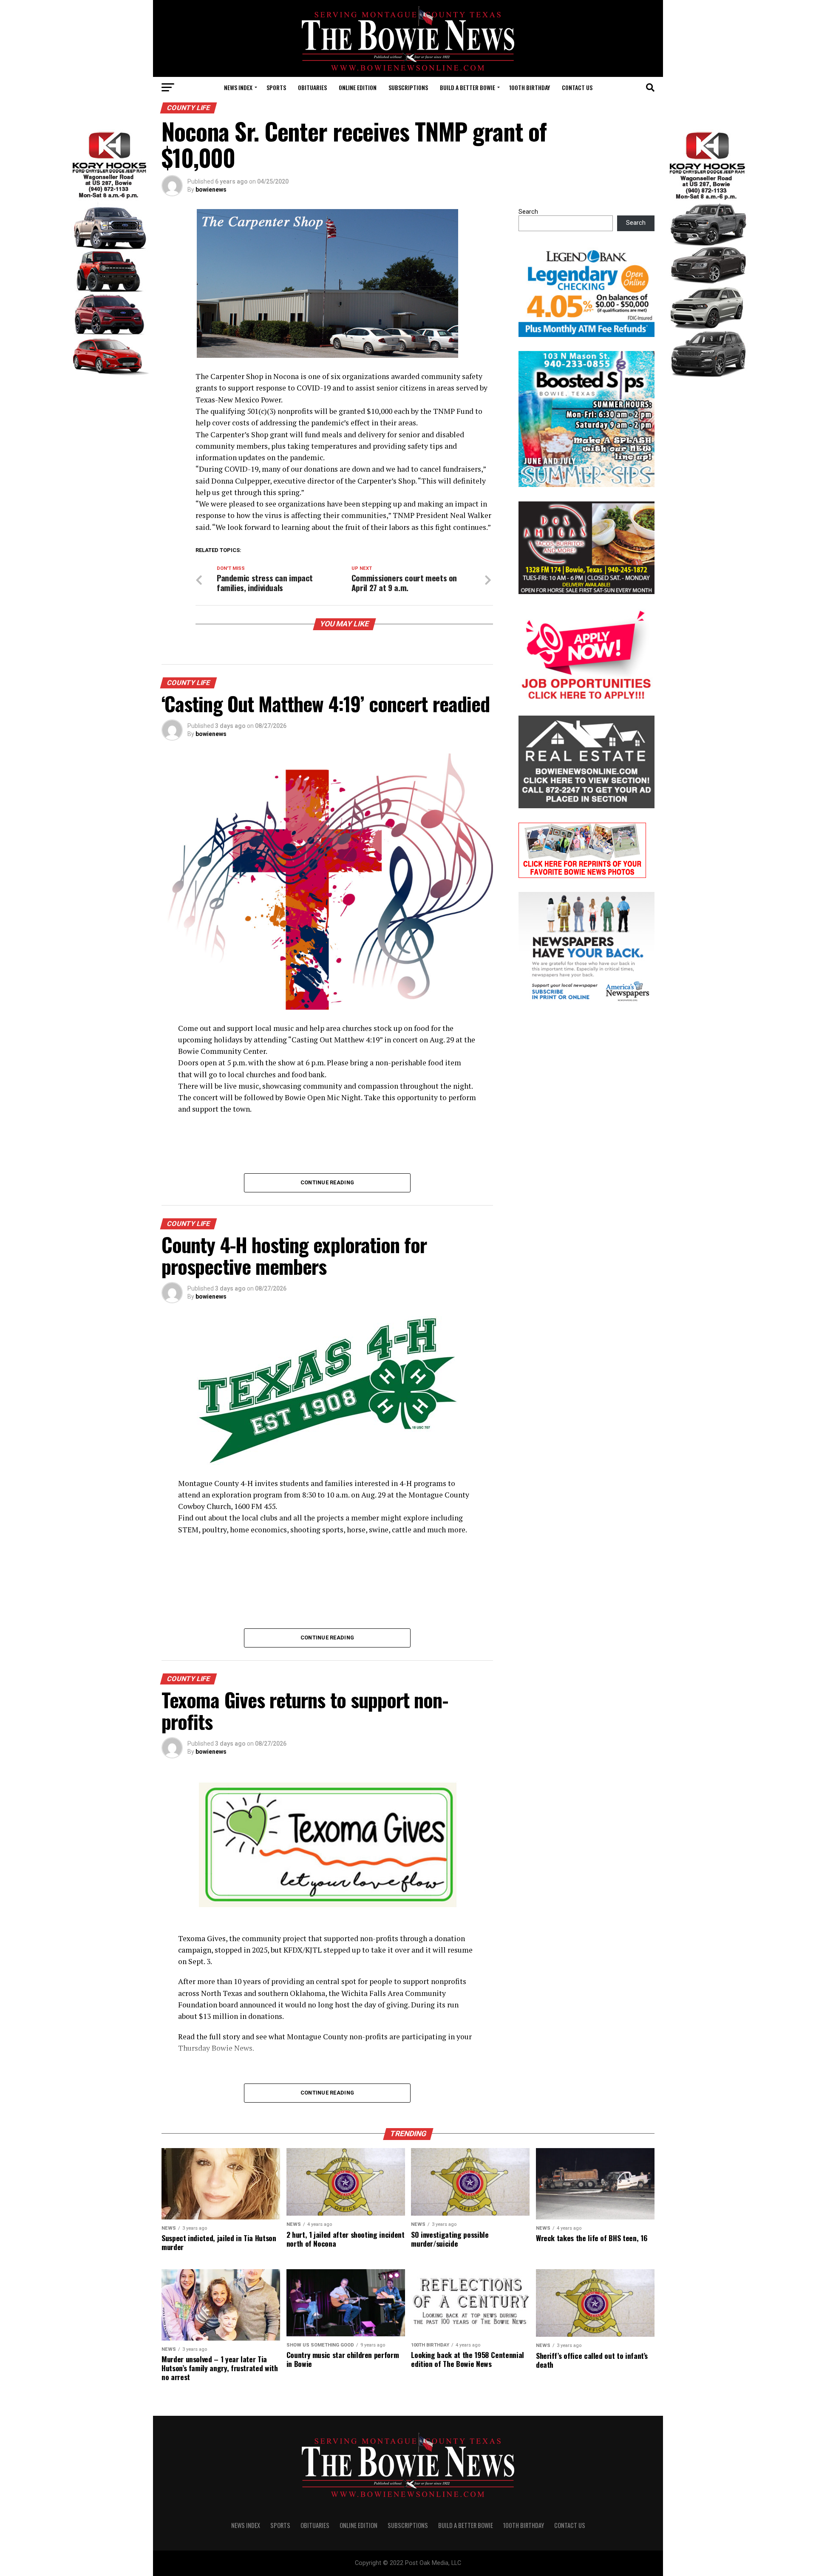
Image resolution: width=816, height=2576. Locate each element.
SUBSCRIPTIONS (408, 87)
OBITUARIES (312, 87)
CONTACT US (577, 87)
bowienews (211, 190)
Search (528, 212)
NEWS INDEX (238, 87)
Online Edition (358, 87)
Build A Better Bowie (467, 87)
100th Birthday (530, 87)
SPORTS (276, 87)
